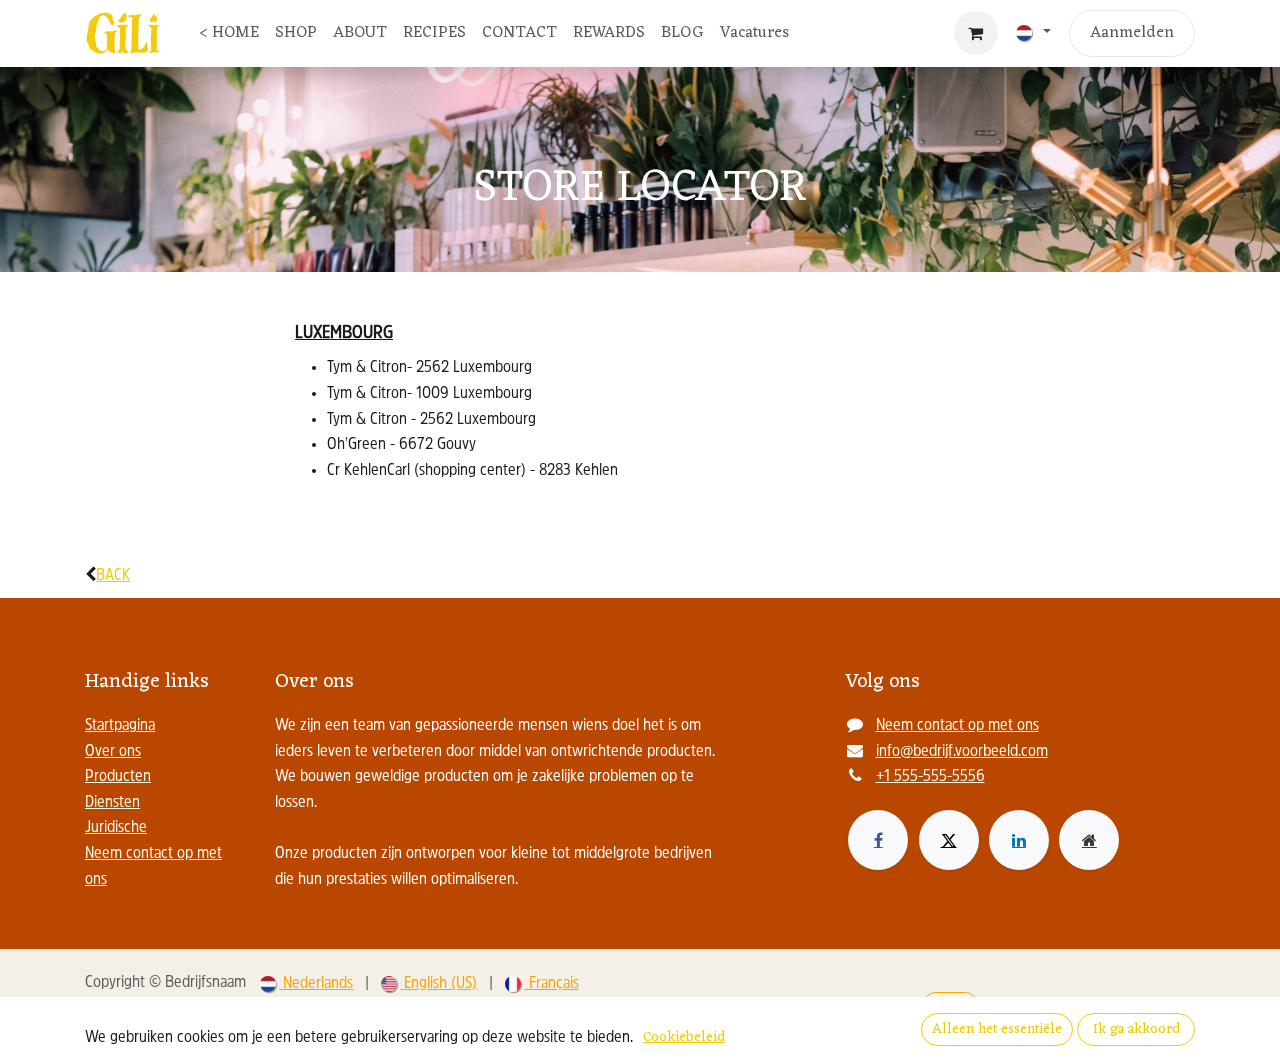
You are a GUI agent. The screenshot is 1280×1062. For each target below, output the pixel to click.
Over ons (113, 752)
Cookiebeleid (684, 1037)
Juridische (116, 828)
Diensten (112, 803)
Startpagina (120, 726)
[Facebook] (878, 840)
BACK (113, 576)
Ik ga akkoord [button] (1136, 1029)
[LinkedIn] (1019, 840)
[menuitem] (229, 34)
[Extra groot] (1089, 840)
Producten (118, 777)
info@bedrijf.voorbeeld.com (962, 752)
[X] (949, 840)
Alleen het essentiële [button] (997, 1029)
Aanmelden (1132, 33)
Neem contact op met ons (957, 726)
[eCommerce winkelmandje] (976, 33)
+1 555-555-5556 (930, 777)
